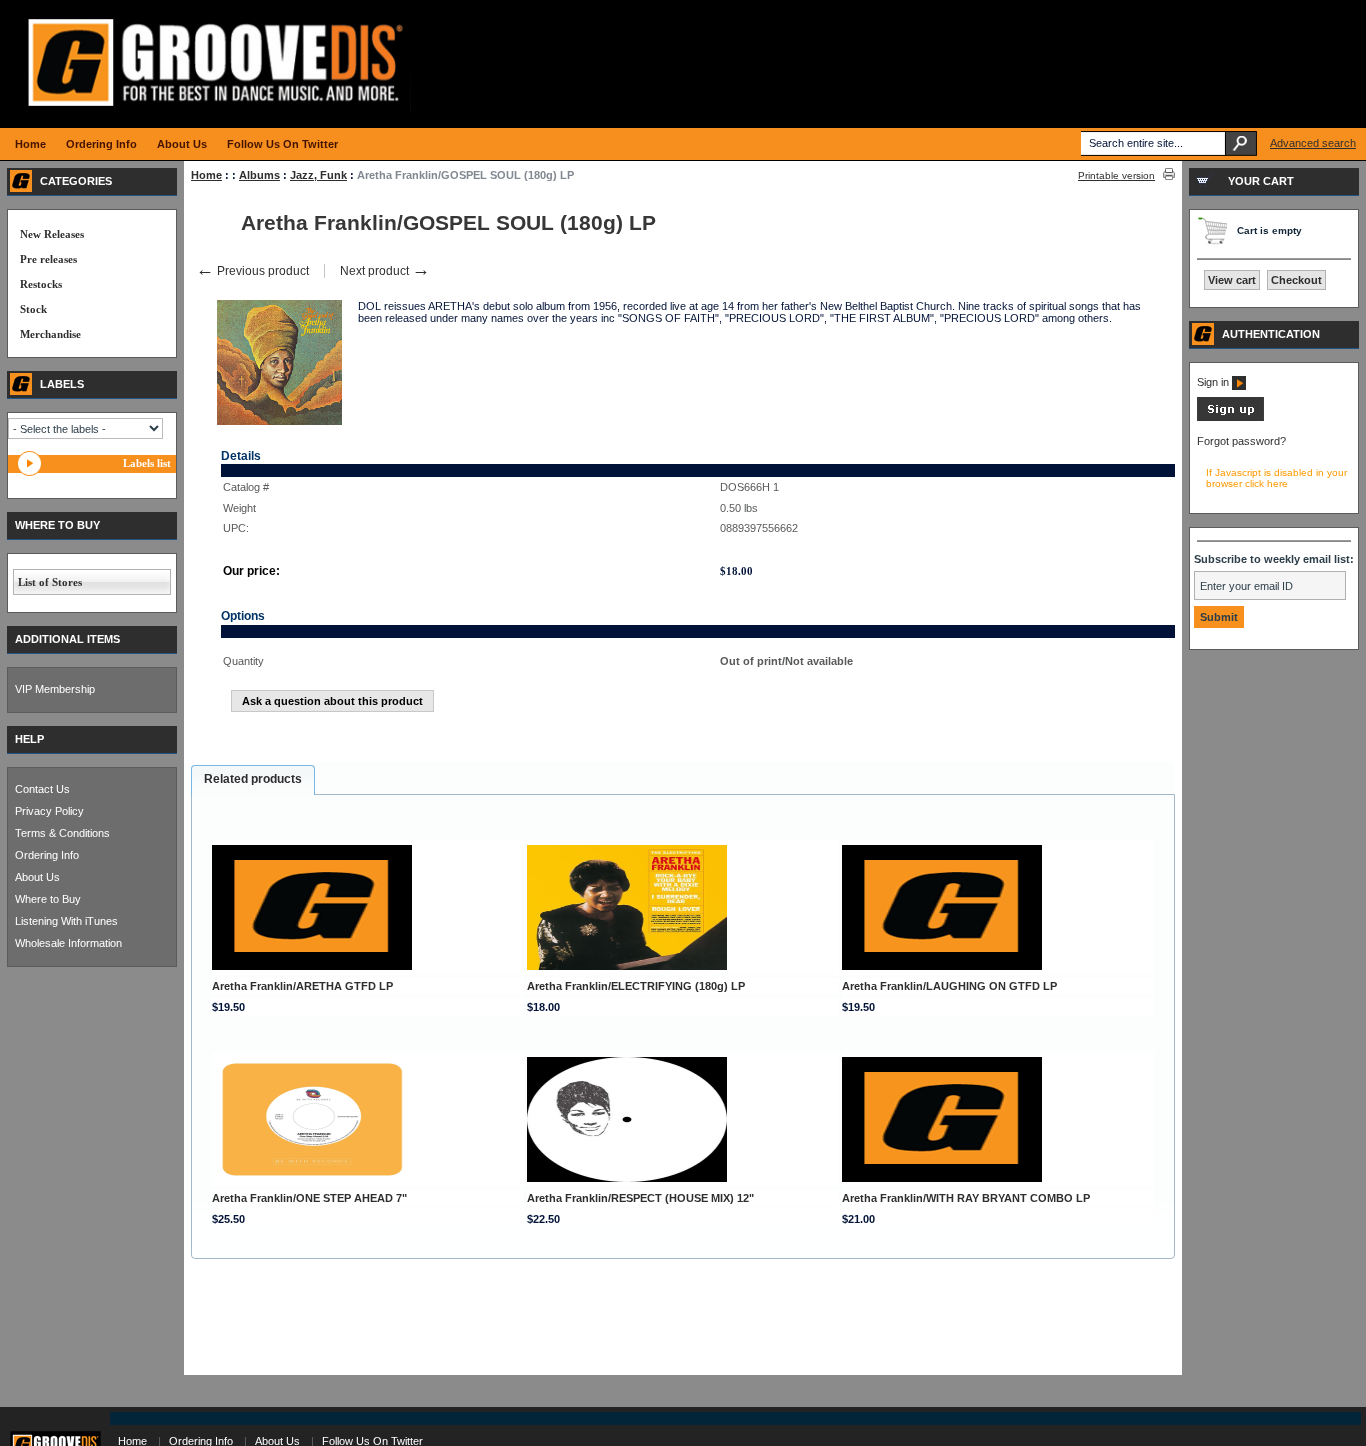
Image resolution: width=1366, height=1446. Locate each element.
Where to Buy (48, 899)
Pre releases (48, 259)
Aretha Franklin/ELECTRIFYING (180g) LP (636, 986)
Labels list (147, 463)
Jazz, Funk (318, 175)
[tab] (253, 780)
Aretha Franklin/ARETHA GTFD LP (302, 986)
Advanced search (1313, 143)
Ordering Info (47, 855)
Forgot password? (1241, 441)
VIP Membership (55, 689)
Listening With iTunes (66, 921)
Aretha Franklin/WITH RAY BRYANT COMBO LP (966, 1198)
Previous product (252, 271)
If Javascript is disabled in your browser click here (1276, 478)
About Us (37, 877)
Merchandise (50, 334)
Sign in (1214, 382)
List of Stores (50, 582)
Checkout (1296, 280)
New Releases (52, 234)
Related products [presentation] (253, 779)
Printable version (1116, 175)
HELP (29, 739)
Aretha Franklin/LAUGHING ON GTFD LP (949, 986)
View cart (1232, 280)
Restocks (41, 284)
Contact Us (42, 789)
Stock (33, 309)
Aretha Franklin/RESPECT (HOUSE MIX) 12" (640, 1198)
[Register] (1230, 417)
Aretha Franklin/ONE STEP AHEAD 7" (309, 1198)
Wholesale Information (68, 943)
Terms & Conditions (62, 833)
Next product (385, 271)
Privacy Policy (49, 811)
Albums (259, 175)
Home (206, 175)
